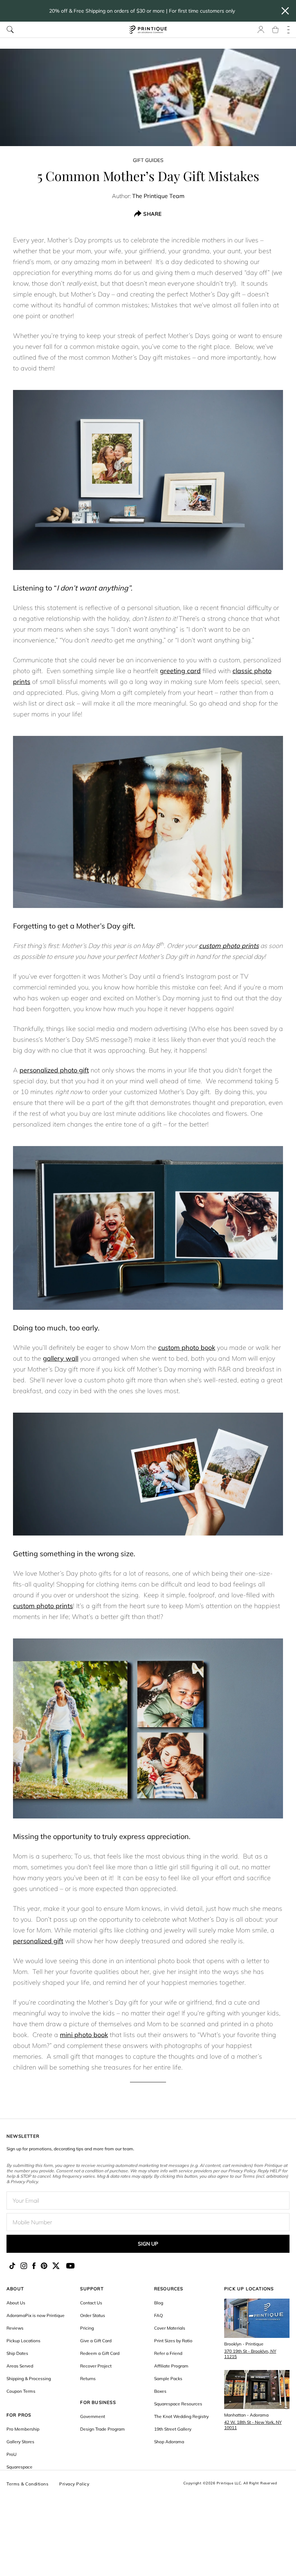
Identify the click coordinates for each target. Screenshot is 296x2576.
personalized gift (38, 1941)
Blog (159, 2303)
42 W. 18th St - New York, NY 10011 (253, 2425)
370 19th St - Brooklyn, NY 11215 (250, 2354)
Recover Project (96, 2366)
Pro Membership (23, 2429)
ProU (12, 2454)
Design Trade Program (103, 2429)
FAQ (158, 2315)
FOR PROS (19, 2415)
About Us (16, 2303)
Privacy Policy (74, 2484)
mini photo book (84, 2035)
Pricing (87, 2328)
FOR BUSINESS (98, 2402)
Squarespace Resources (178, 2404)
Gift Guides (148, 160)
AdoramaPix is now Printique (36, 2315)
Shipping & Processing (29, 2378)
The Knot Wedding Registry (181, 2416)
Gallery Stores (20, 2442)
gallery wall (61, 1358)
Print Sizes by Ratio (173, 2341)
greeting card (180, 671)
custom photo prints (229, 946)
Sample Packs (168, 2378)
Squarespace (19, 2467)
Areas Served (20, 2366)
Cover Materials (170, 2328)
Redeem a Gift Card (100, 2353)
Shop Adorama (169, 2442)
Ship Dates (17, 2353)
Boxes (160, 2391)
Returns (88, 2378)
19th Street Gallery (173, 2429)
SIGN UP (148, 2244)
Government (93, 2416)
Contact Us (91, 2303)
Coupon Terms (21, 2391)
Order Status (93, 2315)
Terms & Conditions (27, 2484)
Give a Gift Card (96, 2341)
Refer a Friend (168, 2353)
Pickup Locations (23, 2341)
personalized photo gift (54, 1070)
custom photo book (187, 1348)
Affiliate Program (171, 2366)
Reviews (15, 2328)
